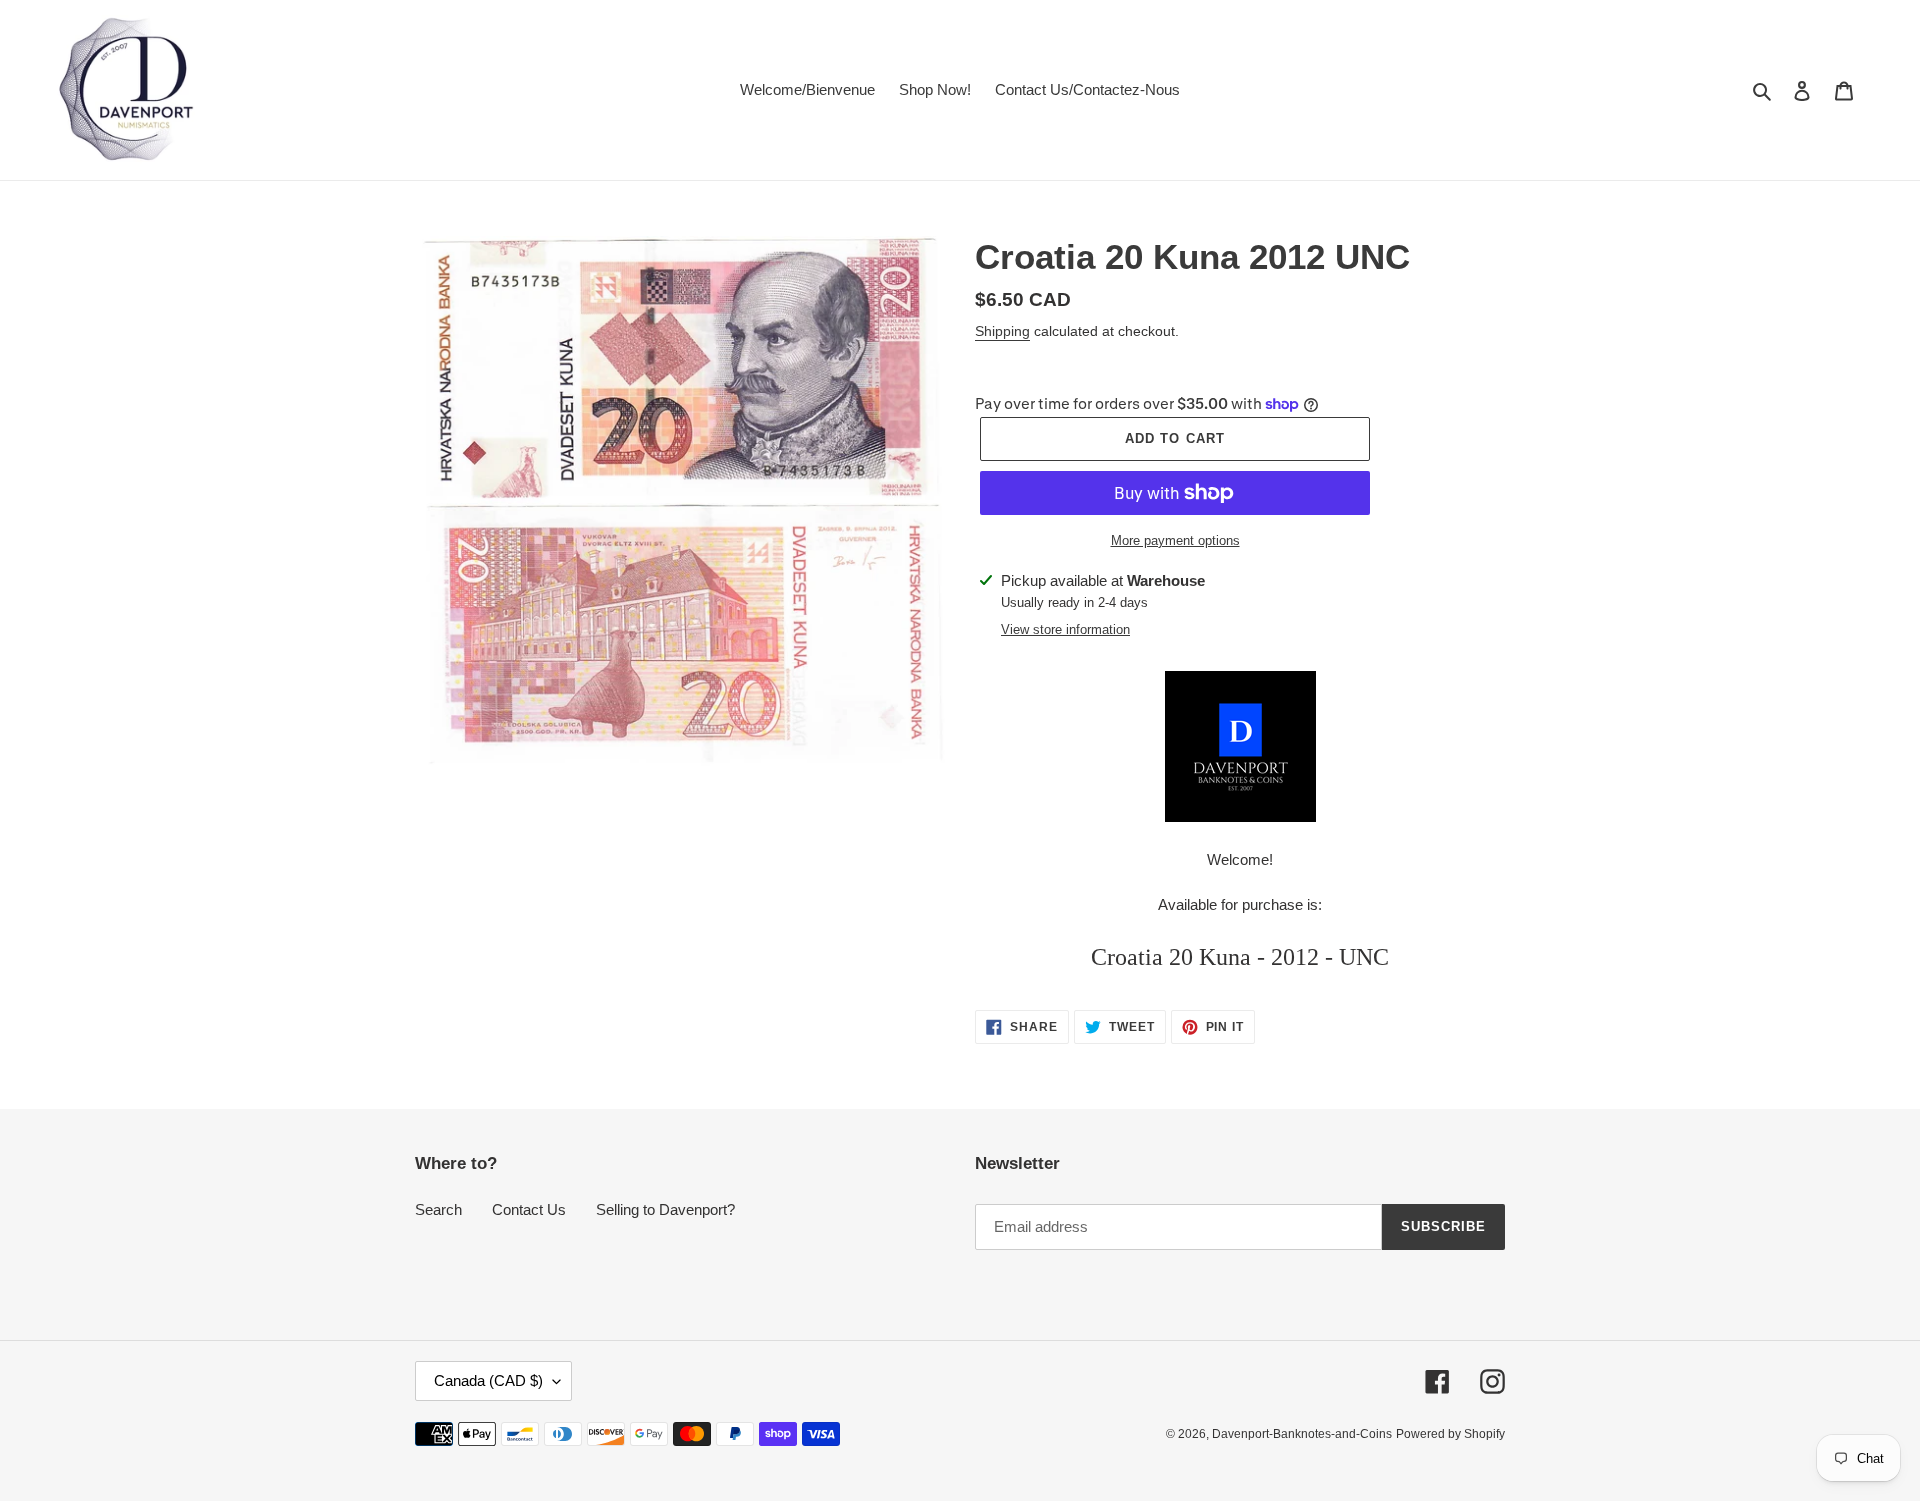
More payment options (1175, 540)
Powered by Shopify (1450, 1434)
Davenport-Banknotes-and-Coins (1302, 1434)
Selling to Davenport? (665, 1209)
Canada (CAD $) (488, 1380)
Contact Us (529, 1209)
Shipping (1002, 331)
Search (438, 1209)
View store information (1065, 629)
